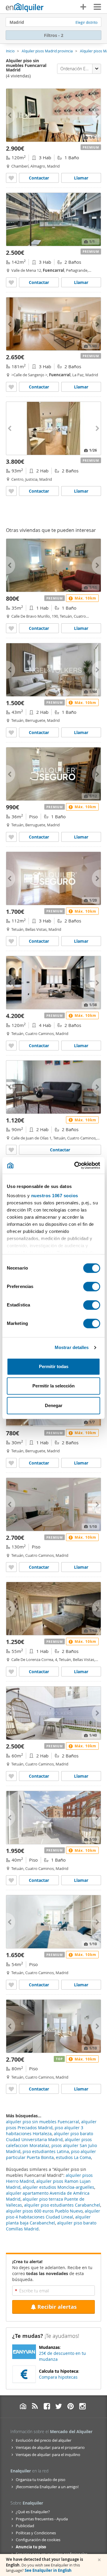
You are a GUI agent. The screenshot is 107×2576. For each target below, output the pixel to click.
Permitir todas (54, 1366)
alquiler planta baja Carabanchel (48, 2220)
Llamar (81, 178)
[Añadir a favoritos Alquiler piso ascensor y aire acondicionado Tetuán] (11, 837)
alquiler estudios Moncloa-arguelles (58, 2187)
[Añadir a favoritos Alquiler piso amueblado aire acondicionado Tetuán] (11, 1985)
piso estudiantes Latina (46, 2151)
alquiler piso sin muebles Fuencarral (43, 2122)
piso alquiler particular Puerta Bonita (51, 2154)
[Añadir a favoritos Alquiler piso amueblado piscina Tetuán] (11, 1880)
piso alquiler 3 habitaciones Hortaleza (45, 2131)
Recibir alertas (57, 2307)
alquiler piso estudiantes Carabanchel (62, 2205)
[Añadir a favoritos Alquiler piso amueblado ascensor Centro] (11, 491)
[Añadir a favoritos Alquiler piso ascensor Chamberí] (11, 178)
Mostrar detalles (72, 1347)
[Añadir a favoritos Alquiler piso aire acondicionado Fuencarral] (11, 282)
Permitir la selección (53, 1386)
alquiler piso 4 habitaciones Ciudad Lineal (53, 2214)
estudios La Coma (73, 2157)
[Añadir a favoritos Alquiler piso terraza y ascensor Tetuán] (11, 941)
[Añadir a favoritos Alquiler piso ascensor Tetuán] (11, 732)
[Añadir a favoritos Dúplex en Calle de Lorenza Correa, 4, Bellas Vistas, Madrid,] (11, 1672)
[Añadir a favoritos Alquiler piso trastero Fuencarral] (11, 387)
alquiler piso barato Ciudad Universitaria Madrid (49, 2136)
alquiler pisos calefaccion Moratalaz (49, 2142)
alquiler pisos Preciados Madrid (51, 2125)
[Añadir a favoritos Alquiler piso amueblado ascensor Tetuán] (11, 1046)
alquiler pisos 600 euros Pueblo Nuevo (44, 2211)
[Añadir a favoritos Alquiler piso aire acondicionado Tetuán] (11, 1567)
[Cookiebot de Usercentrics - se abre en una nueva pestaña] (75, 1165)
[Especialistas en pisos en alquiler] (25, 7)
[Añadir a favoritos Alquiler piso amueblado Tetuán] (11, 628)
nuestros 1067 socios (55, 1196)
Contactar (39, 178)
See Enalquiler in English (48, 2570)
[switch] (92, 1287)
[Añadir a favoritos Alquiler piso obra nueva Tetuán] (11, 1463)
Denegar (54, 1405)
